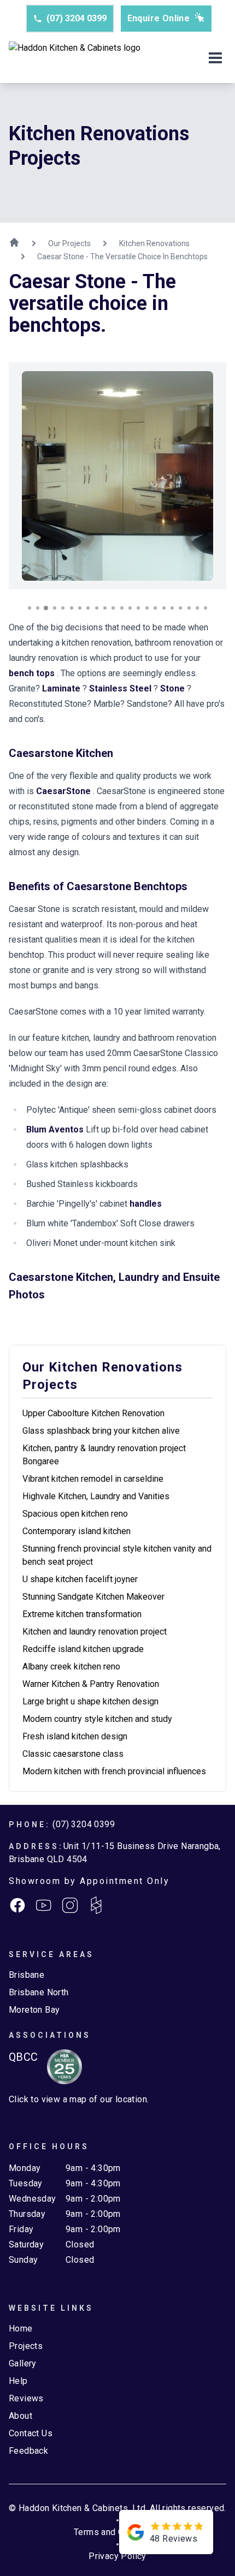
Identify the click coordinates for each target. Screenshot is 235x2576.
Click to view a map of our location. (79, 2099)
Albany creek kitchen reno (71, 1666)
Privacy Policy (117, 2556)
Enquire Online (159, 18)
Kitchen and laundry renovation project (95, 1632)
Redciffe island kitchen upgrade (83, 1649)
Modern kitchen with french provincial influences (114, 1771)
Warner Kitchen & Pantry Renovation (91, 1684)
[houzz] (96, 1905)
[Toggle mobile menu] (215, 59)
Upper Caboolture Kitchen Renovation (93, 1413)
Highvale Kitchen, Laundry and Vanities (96, 1496)
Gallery (23, 2363)
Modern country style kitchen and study (97, 1719)
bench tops (33, 673)
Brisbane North (39, 1992)
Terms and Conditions (117, 2532)
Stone (174, 688)
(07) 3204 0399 (77, 18)
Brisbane (27, 1975)
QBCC (23, 2057)
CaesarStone (64, 791)
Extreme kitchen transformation (82, 1614)
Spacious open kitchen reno (75, 1514)
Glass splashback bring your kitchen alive (101, 1431)
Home (21, 2328)
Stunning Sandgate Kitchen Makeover (93, 1597)
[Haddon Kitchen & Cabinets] (75, 59)
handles (146, 1204)
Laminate (62, 688)
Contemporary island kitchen (77, 1531)
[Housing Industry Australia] (60, 2067)
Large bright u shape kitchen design (90, 1701)
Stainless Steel (121, 688)
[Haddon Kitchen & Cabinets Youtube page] (44, 1905)
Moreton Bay (34, 2010)
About (20, 2416)
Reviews (26, 2398)
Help (18, 2381)
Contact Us (31, 2433)
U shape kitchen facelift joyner (80, 1579)
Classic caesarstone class (73, 1754)
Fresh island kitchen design (75, 1736)
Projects (26, 2346)
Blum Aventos (56, 1129)
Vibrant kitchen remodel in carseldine (93, 1479)
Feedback (28, 2451)
